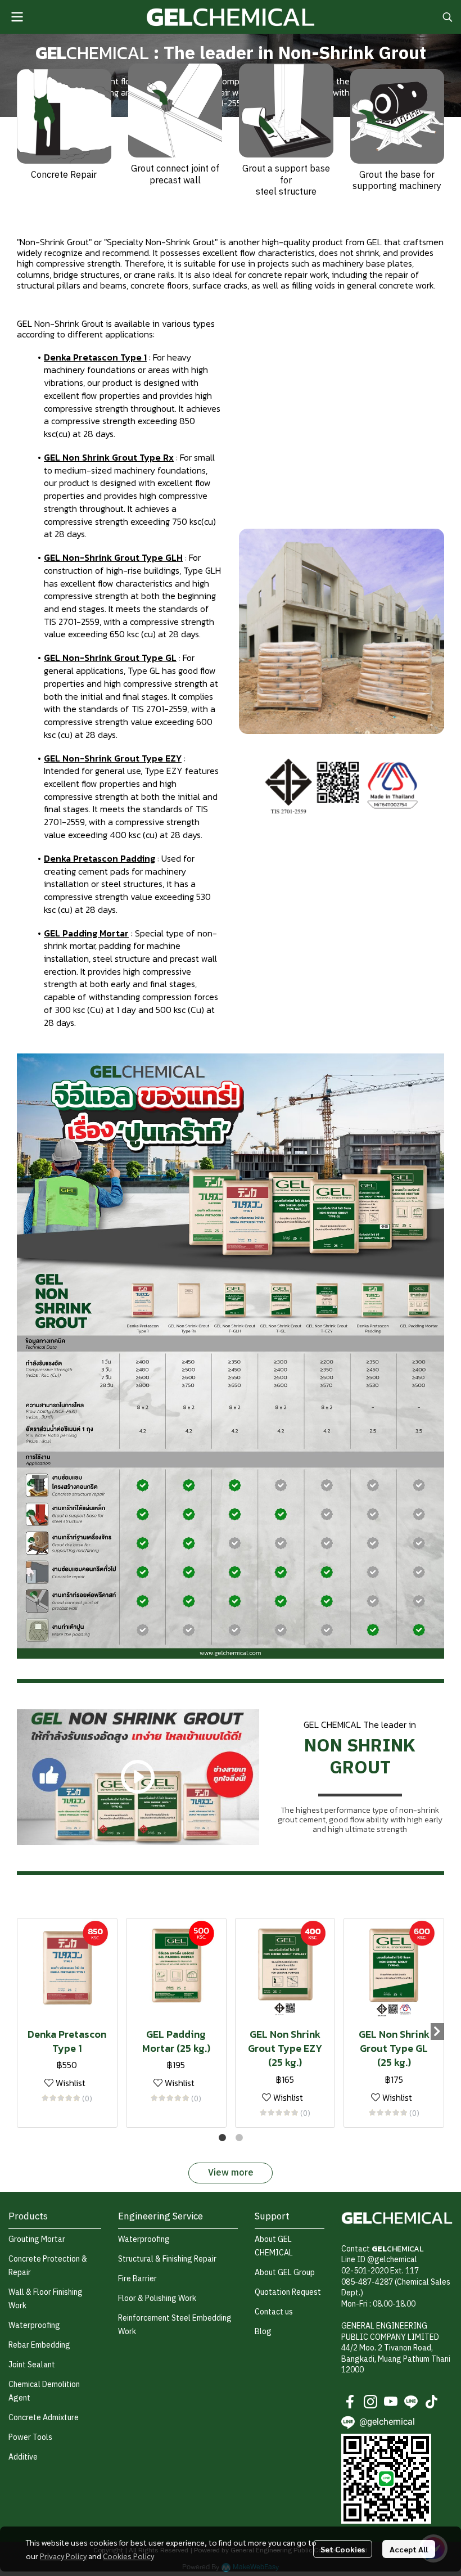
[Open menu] (17, 17)
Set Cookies (343, 2549)
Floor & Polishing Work (157, 2298)
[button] (448, 17)
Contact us (274, 2312)
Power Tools (30, 2437)
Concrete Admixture (44, 2418)
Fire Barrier (137, 2279)
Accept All (409, 2549)
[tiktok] (431, 2402)
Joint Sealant (32, 2365)
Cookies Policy (128, 2556)
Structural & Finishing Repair (167, 2259)
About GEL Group (285, 2273)
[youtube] (391, 2402)
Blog (263, 2332)
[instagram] (370, 2402)
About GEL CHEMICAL (274, 2246)
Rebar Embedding (39, 2345)
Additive (23, 2457)
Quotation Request (288, 2292)
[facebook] (350, 2402)
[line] (411, 2402)
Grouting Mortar (37, 2239)
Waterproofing (34, 2325)
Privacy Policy (63, 2556)
